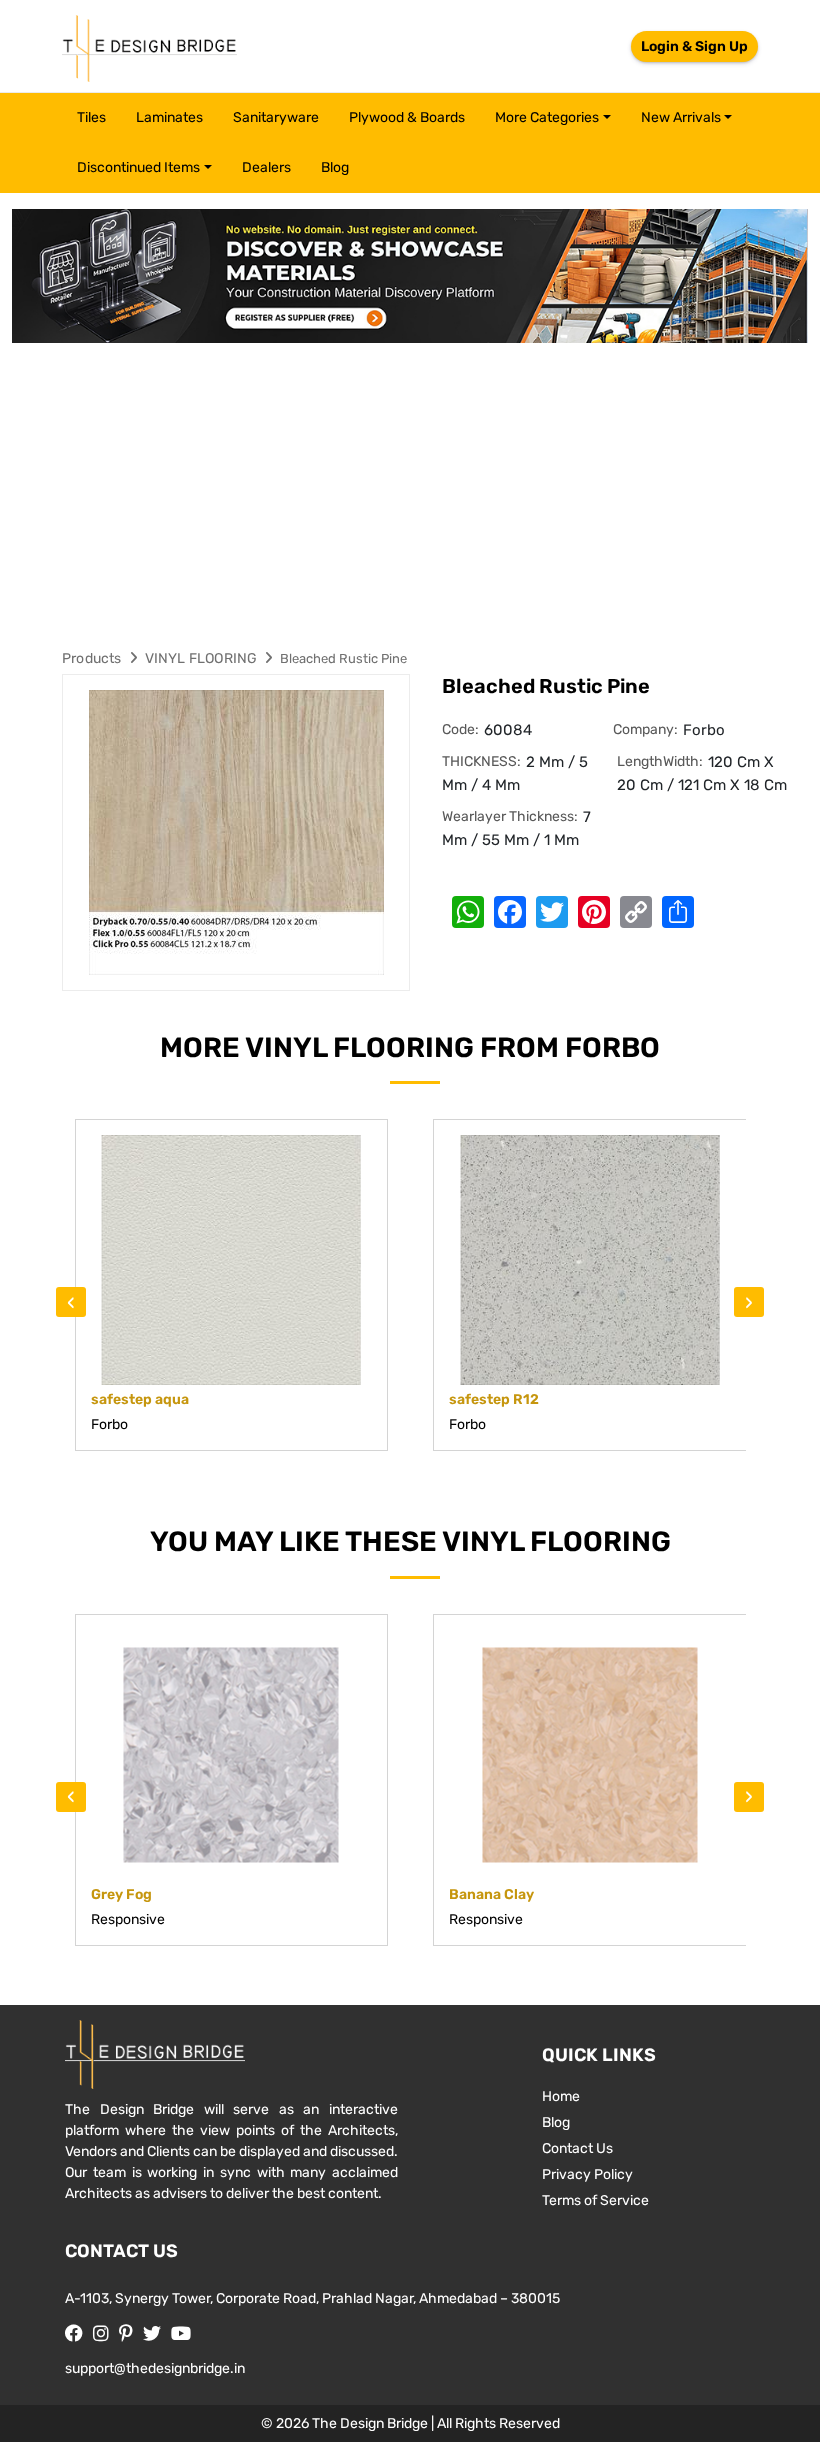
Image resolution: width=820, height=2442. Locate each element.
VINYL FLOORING (201, 658)
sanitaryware (276, 117)
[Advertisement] (410, 493)
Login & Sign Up (694, 46)
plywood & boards (407, 117)
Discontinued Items (138, 167)
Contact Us (577, 2148)
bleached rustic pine (343, 658)
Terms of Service (595, 2200)
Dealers (266, 167)
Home (561, 2096)
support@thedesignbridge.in (155, 2368)
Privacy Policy (587, 2174)
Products (92, 658)
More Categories (547, 117)
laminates (169, 117)
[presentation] (71, 1302)
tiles (91, 117)
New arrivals (681, 117)
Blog (335, 167)
